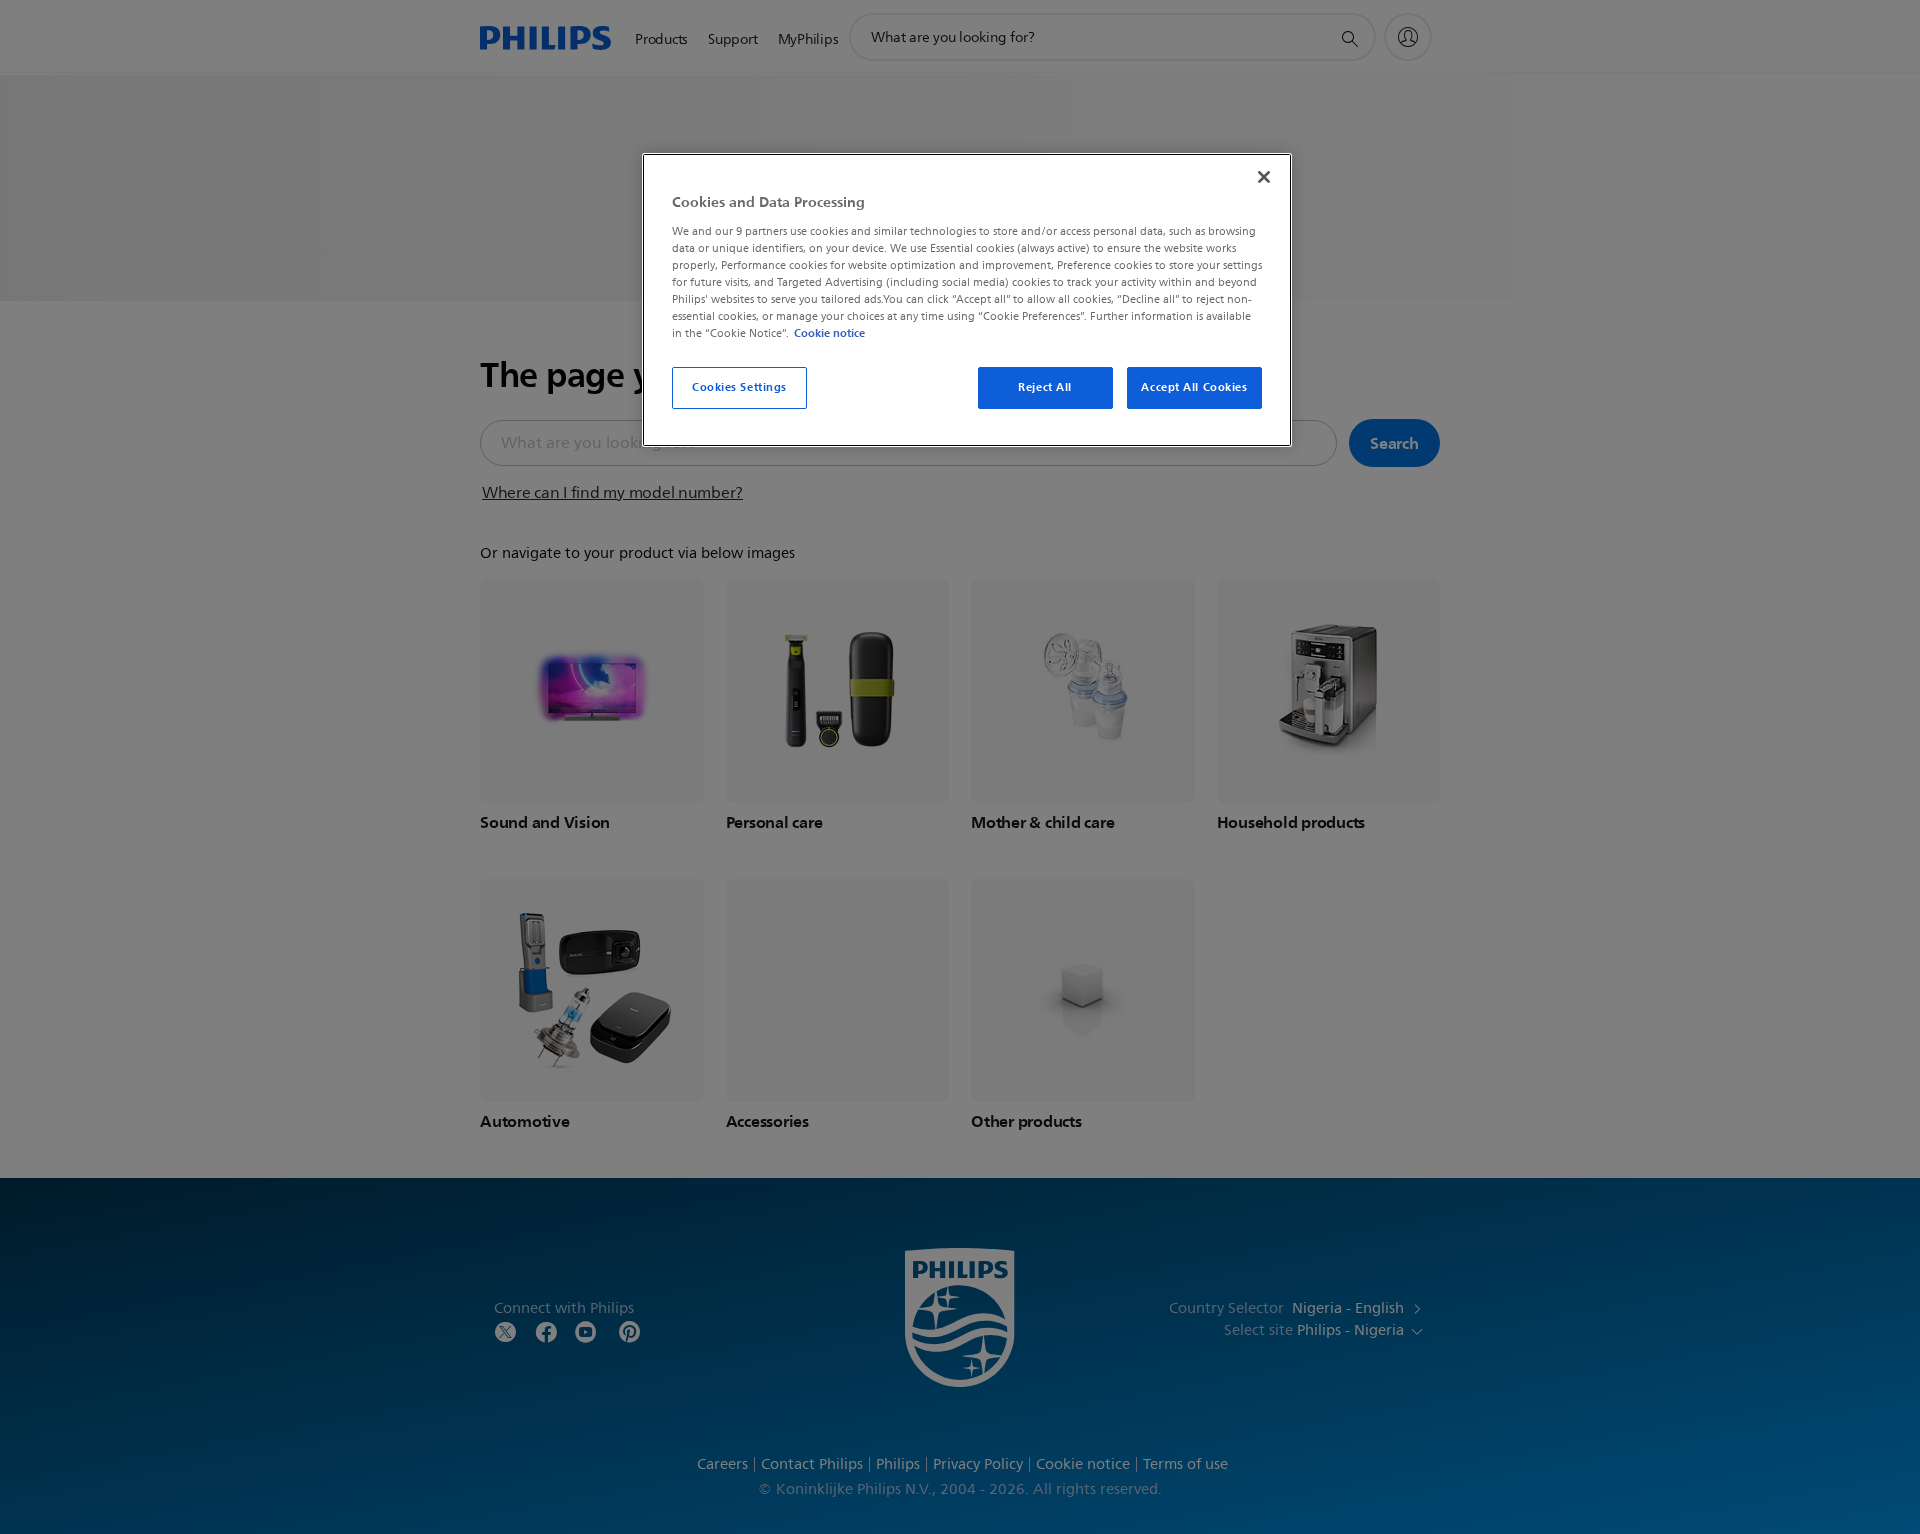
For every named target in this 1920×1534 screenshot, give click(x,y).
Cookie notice (829, 333)
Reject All (1045, 387)
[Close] (1264, 177)
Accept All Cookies (1194, 387)
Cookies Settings (739, 387)
